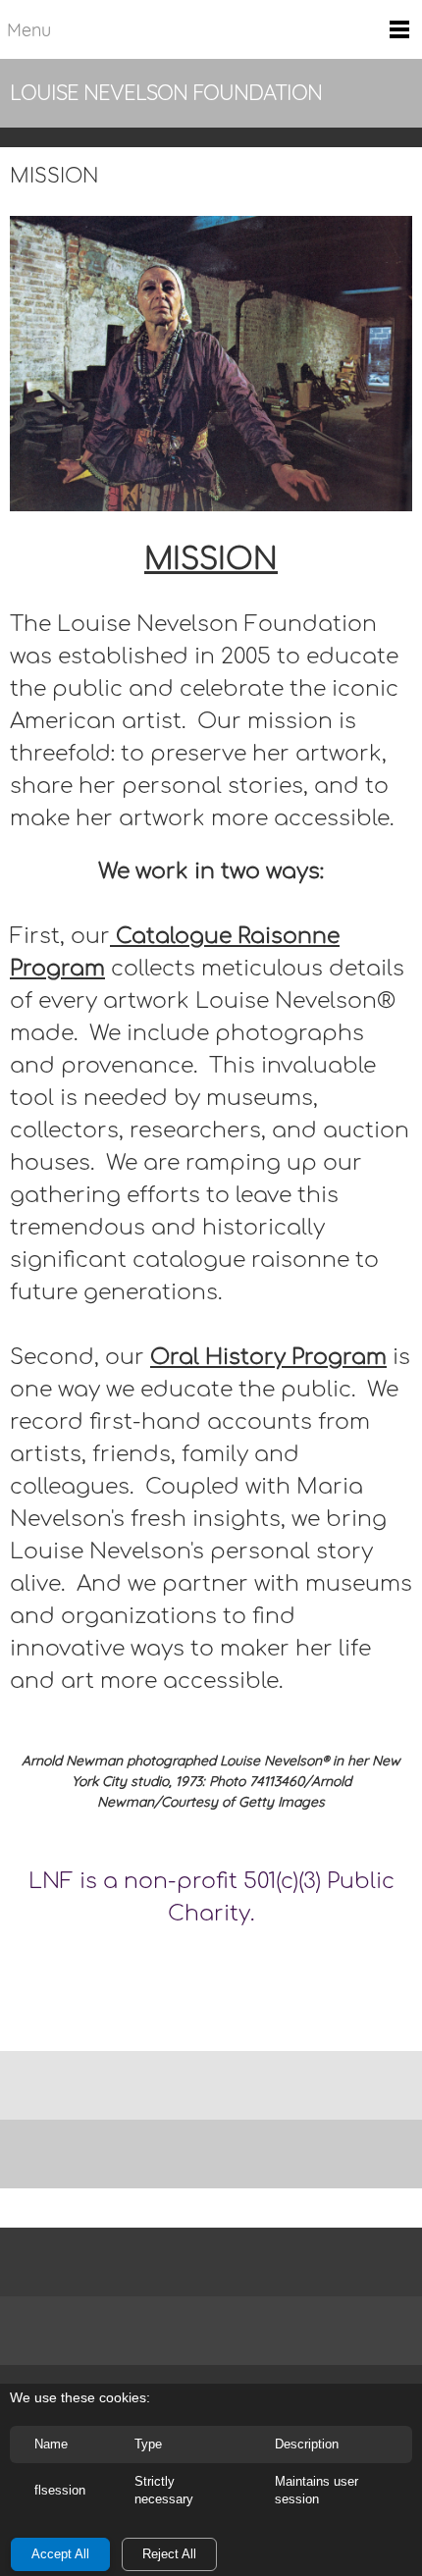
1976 (211, 1961)
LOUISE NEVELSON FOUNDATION (166, 92)
